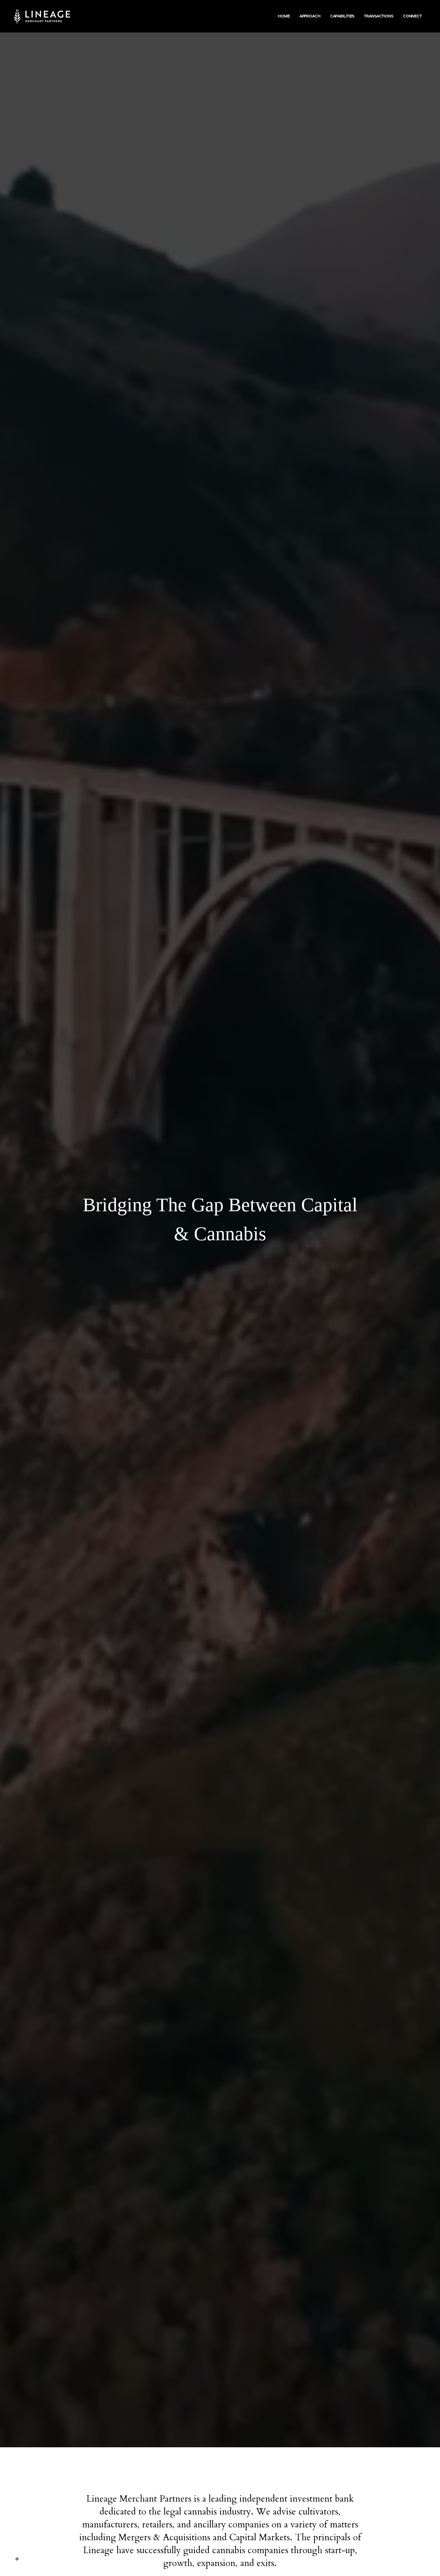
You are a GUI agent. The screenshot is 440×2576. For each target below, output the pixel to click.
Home (284, 16)
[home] (48, 16)
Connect (412, 16)
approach (310, 16)
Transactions (379, 16)
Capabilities (342, 16)
